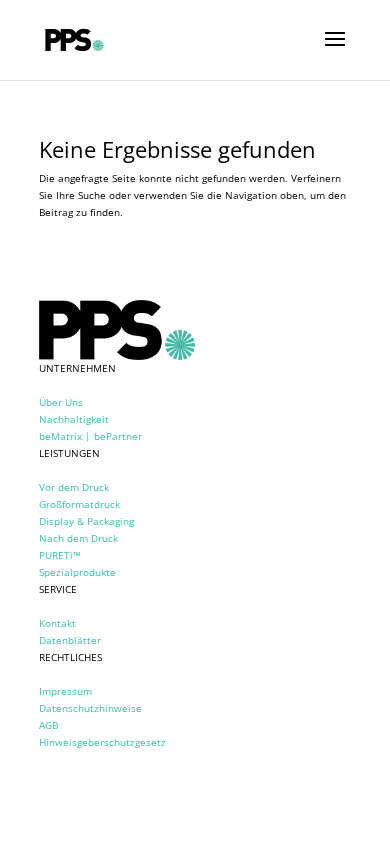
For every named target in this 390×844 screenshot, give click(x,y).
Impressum (65, 691)
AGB (48, 725)
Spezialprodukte (77, 572)
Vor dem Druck (74, 487)
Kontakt (57, 623)
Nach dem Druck (78, 538)
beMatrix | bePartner (90, 436)
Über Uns (61, 402)
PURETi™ (60, 555)
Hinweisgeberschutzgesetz (102, 742)
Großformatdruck (79, 504)
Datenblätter (70, 640)
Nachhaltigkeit (74, 419)
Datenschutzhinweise (90, 708)
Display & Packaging (86, 521)
